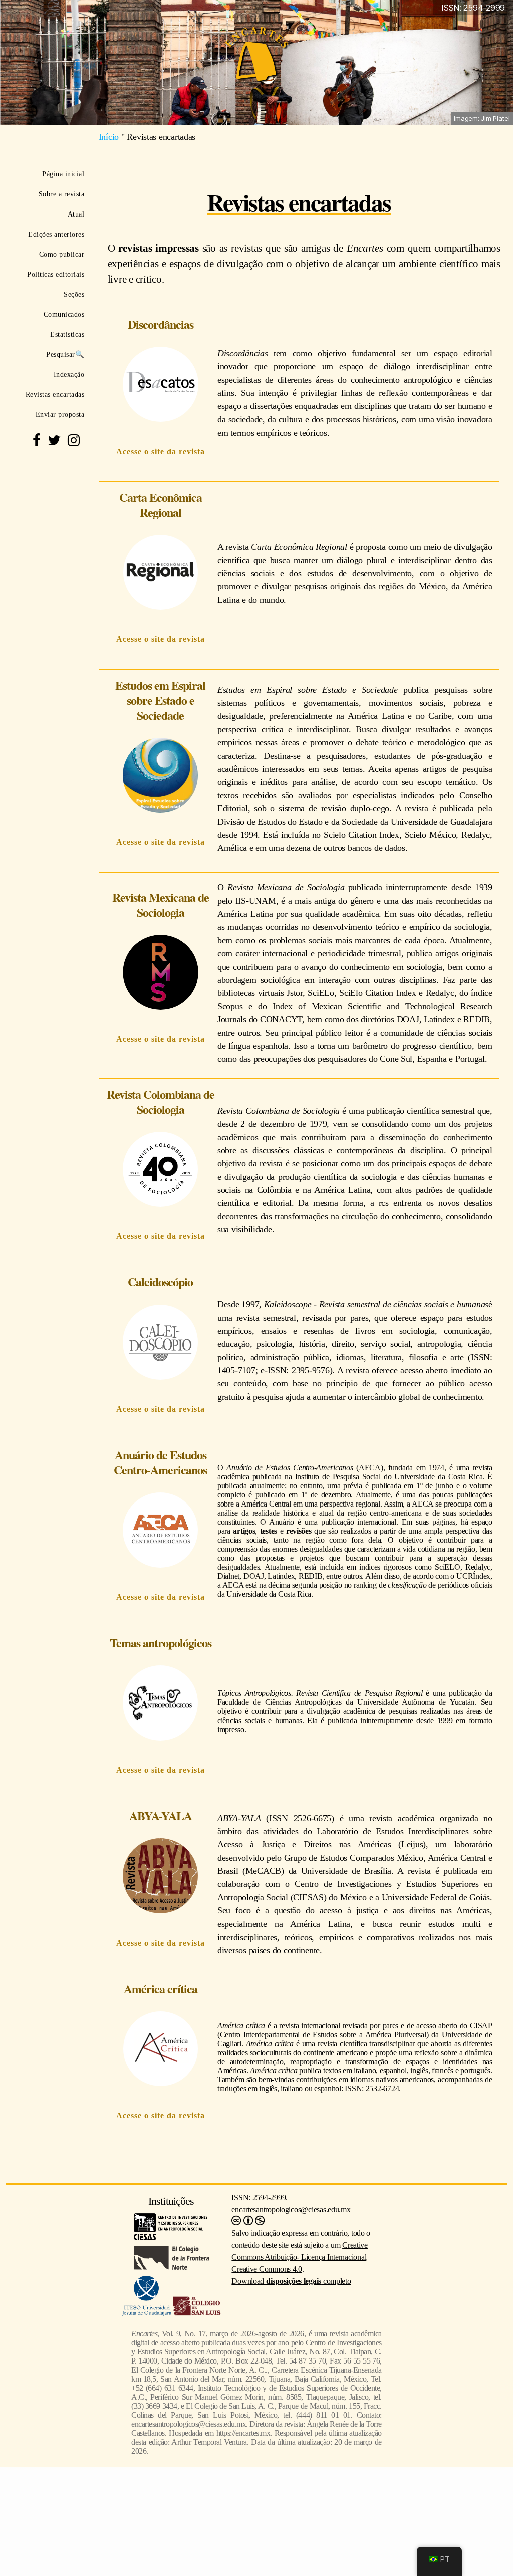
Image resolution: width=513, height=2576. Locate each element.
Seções (74, 294)
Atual (76, 214)
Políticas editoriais (56, 274)
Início (109, 137)
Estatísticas (67, 334)
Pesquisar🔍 (65, 354)
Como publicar (62, 254)
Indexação (69, 374)
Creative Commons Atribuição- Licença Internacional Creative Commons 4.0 (300, 2257)
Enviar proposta (60, 414)
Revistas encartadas (55, 394)
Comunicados (64, 314)
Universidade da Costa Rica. (439, 1477)
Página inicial (63, 174)
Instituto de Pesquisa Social (338, 1477)
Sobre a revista (61, 194)
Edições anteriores (56, 234)
